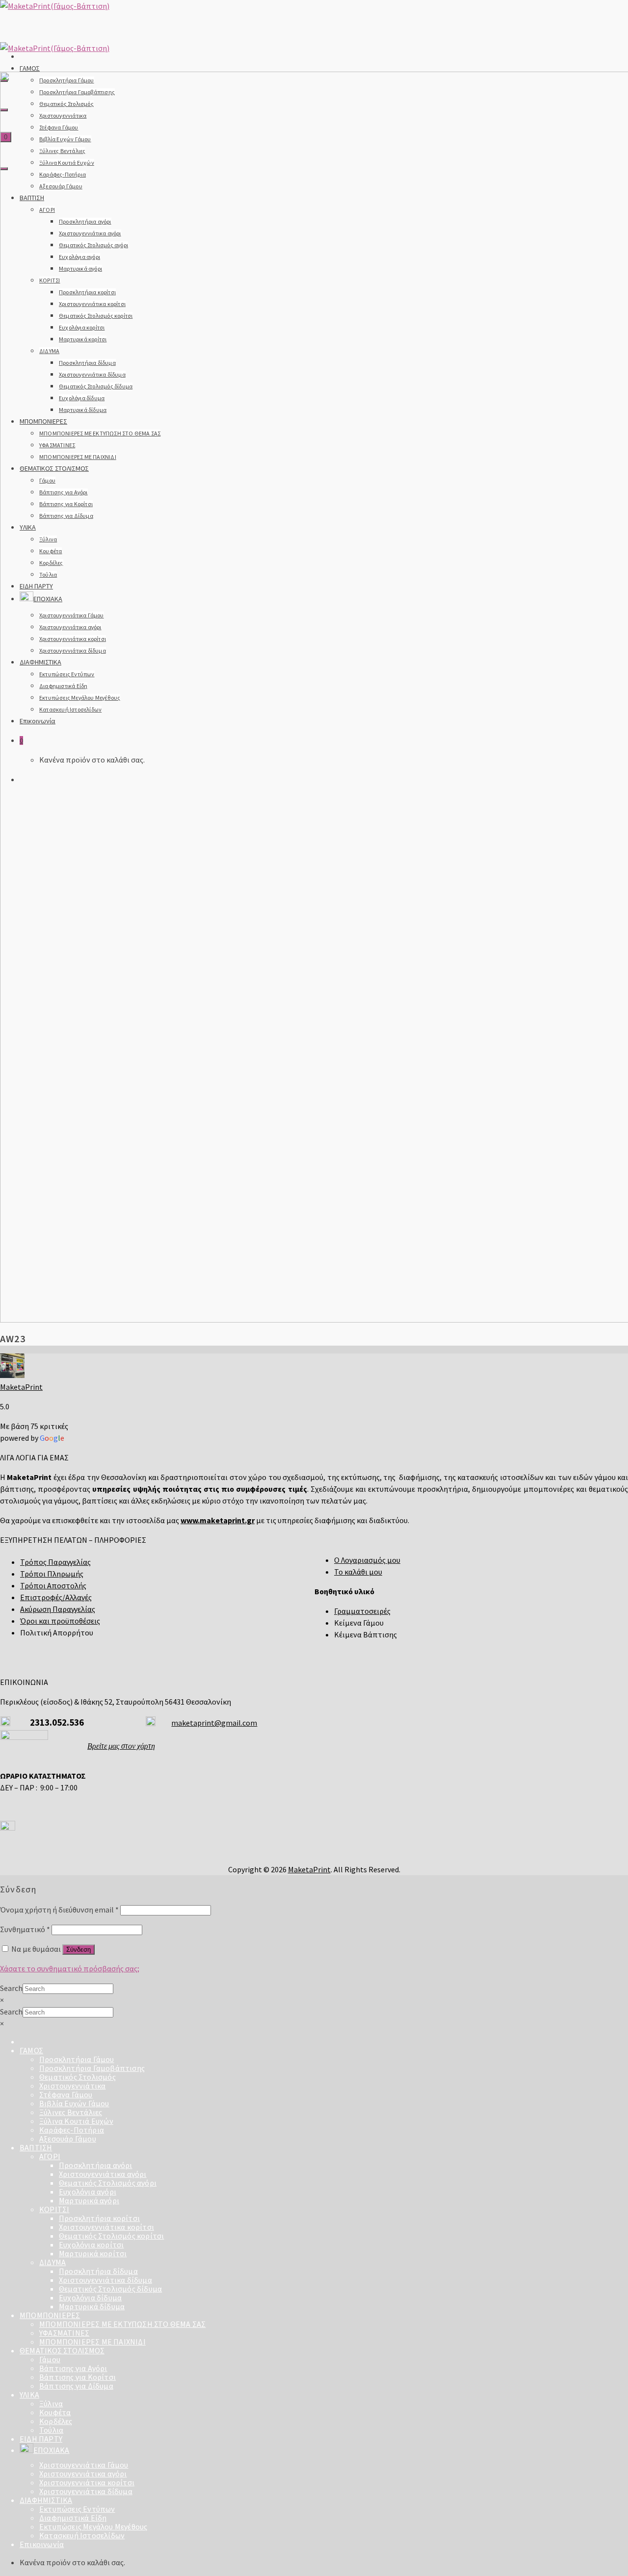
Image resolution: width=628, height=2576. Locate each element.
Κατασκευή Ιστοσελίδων (82, 2535)
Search (11, 1988)
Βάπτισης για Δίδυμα (76, 2386)
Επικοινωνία (42, 2544)
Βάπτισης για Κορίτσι (78, 2377)
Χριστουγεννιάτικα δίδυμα (105, 2280)
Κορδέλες (56, 2421)
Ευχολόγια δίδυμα (90, 2297)
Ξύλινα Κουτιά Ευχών (76, 2121)
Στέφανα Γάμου (66, 2094)
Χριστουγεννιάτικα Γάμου (84, 2465)
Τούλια (51, 2430)
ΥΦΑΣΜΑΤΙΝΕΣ (64, 2333)
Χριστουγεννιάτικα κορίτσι (106, 2227)
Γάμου (50, 2359)
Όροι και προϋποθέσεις (60, 1621)
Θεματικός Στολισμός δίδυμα (110, 2289)
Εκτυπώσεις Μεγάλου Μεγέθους (93, 2526)
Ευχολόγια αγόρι (88, 2192)
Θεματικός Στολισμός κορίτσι (111, 2236)
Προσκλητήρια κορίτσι (99, 2218)
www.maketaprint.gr (218, 1520)
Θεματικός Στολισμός (78, 2077)
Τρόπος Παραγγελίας (55, 1562)
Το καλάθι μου (358, 1572)
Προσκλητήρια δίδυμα (98, 2271)
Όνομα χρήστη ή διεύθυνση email (59, 1910)
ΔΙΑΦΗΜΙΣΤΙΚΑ (46, 2500)
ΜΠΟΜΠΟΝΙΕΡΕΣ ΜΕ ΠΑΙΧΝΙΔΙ (92, 2342)
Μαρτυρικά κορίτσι (93, 2253)
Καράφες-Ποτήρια (72, 2130)
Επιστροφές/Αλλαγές (56, 1597)
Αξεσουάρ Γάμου (68, 2139)
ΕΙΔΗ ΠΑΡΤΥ (41, 2439)
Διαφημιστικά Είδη (73, 2518)
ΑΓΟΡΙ (50, 2156)
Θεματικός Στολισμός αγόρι (108, 2183)
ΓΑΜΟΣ (30, 68)
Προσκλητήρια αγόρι (96, 2165)
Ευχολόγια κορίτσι (91, 2244)
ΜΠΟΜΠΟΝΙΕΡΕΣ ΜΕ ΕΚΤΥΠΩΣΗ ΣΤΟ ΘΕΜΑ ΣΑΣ (122, 2324)
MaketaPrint (21, 1387)
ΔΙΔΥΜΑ (52, 2262)
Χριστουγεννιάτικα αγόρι (103, 2174)
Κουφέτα (55, 2412)
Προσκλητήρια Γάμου (77, 2059)
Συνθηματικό (25, 1929)
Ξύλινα (51, 2403)
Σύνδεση (78, 1950)
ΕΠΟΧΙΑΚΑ (52, 2450)
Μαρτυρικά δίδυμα (92, 2306)
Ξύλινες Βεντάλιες (71, 2112)
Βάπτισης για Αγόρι (73, 2368)
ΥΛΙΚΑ (29, 2395)
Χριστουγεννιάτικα (72, 2086)
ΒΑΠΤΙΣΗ (36, 2147)
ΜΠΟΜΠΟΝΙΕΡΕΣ (50, 2315)
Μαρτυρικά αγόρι (89, 2200)
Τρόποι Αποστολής (53, 1585)
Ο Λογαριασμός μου (367, 1560)
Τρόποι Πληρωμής (52, 1574)
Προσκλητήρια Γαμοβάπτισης (92, 2068)
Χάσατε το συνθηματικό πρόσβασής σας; (70, 1968)
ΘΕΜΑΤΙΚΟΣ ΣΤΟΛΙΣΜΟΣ (62, 2350)
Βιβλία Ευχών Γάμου (74, 2103)
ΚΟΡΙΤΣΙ (54, 2209)
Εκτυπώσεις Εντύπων (77, 2509)
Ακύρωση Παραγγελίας (58, 1609)
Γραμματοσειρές (362, 1611)
